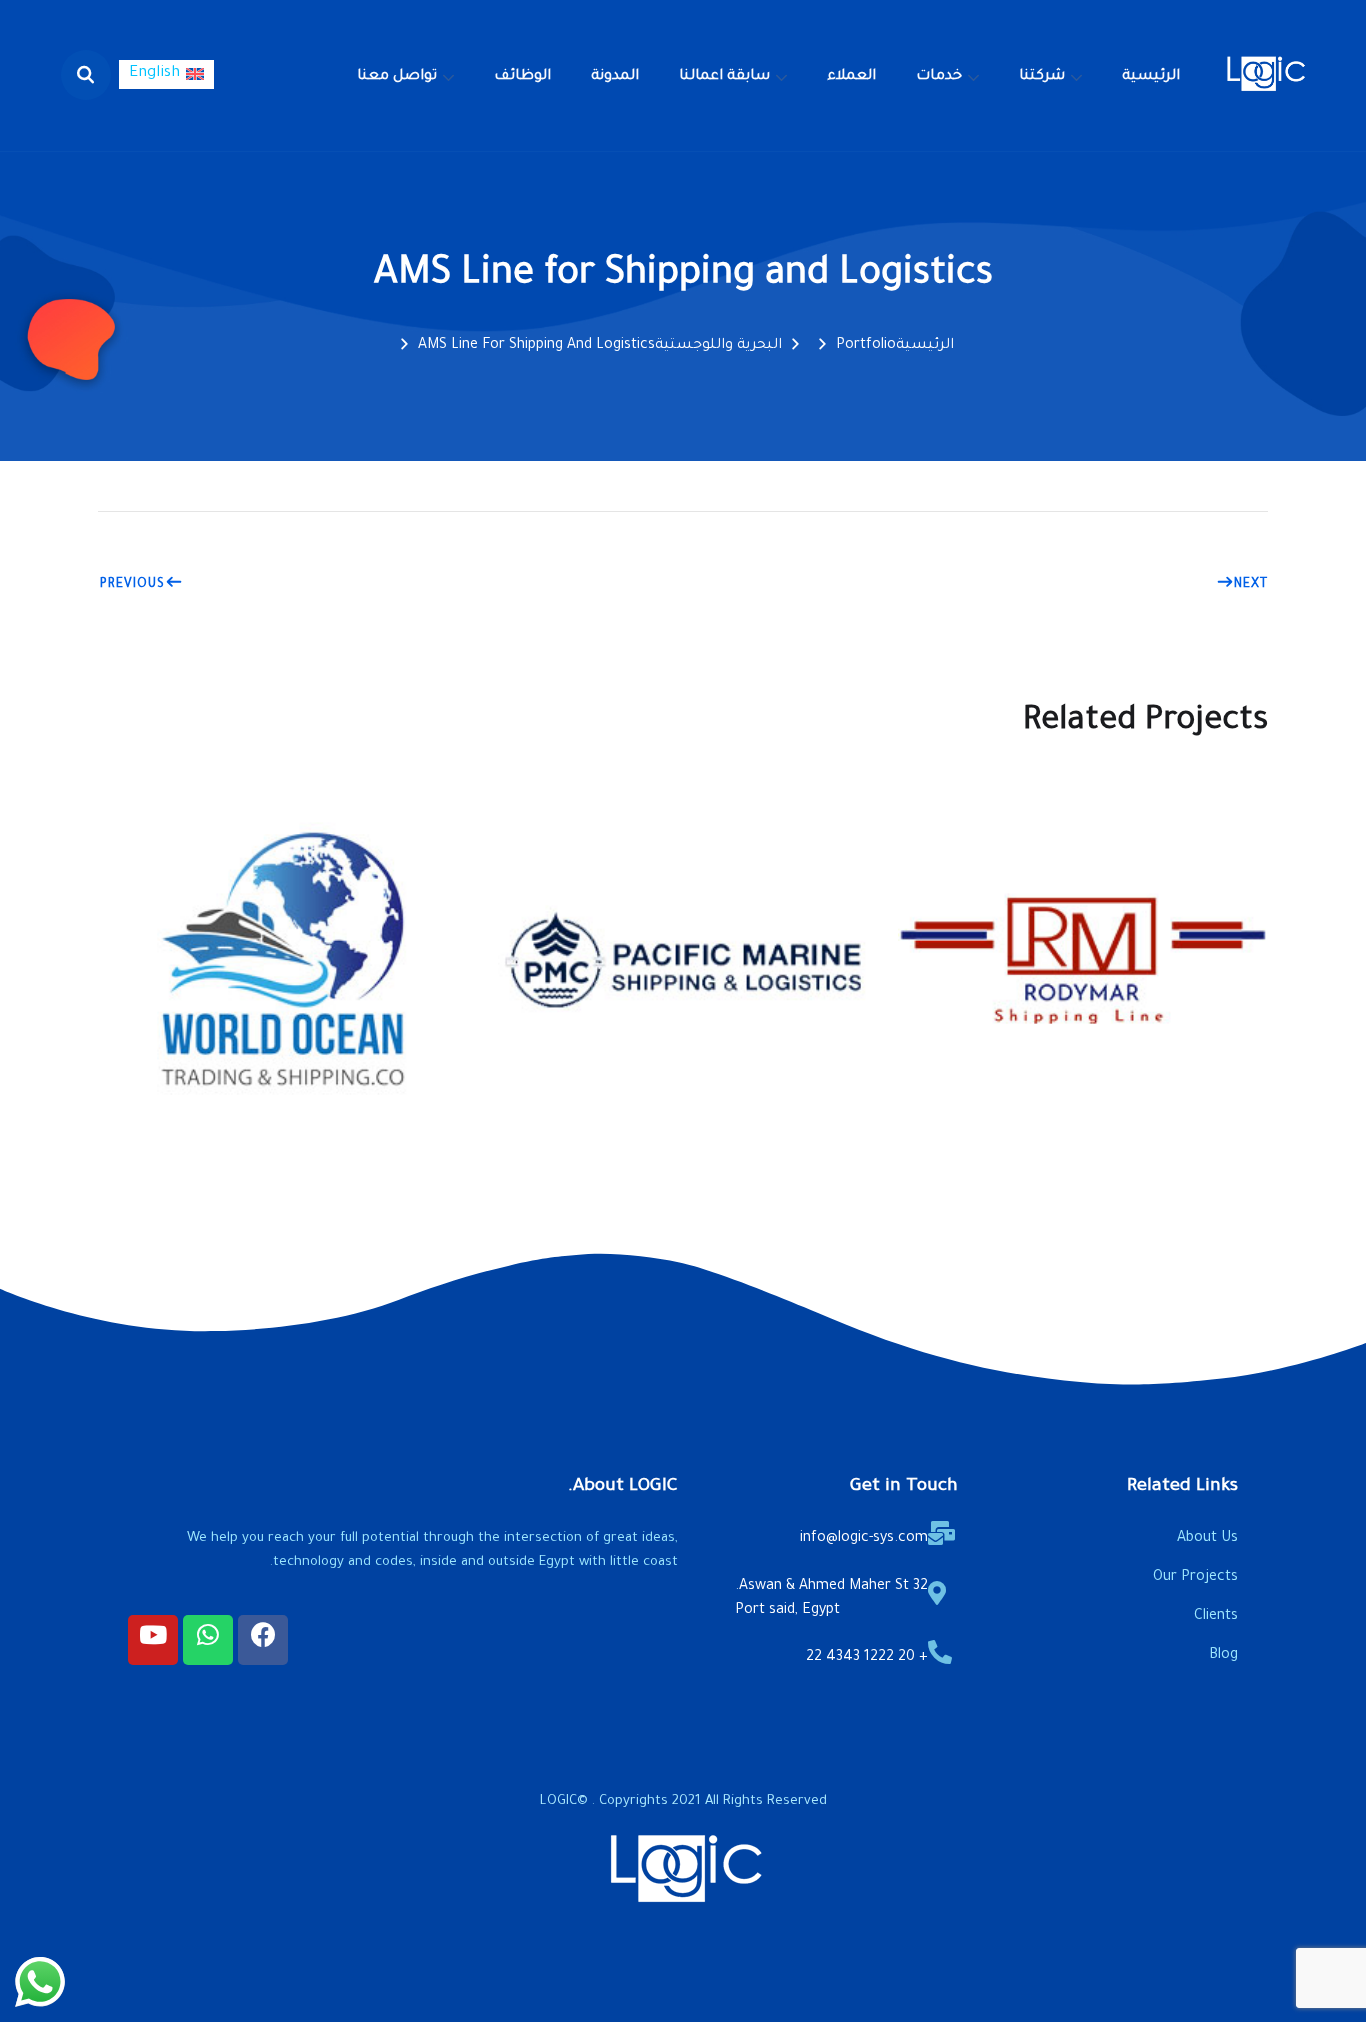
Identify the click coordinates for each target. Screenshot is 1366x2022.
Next (1251, 585)
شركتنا (1042, 77)
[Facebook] (263, 1640)
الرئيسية (1151, 77)
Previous (132, 585)
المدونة (615, 77)
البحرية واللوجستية (718, 346)
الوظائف (522, 77)
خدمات (939, 77)
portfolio (866, 346)
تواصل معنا (397, 77)
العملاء (851, 77)
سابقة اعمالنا (724, 77)
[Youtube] (153, 1640)
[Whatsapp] (208, 1640)
